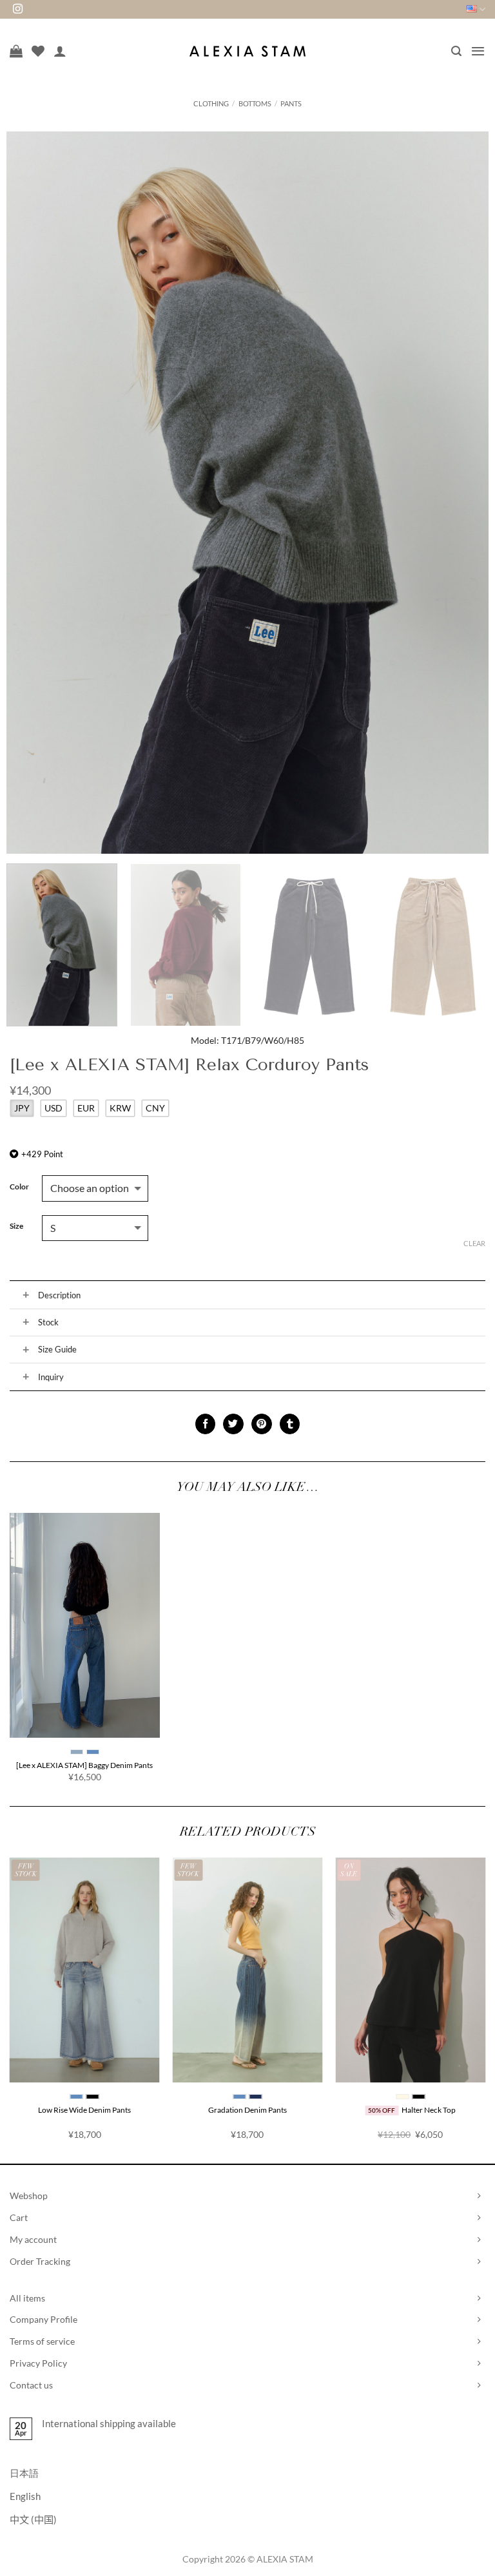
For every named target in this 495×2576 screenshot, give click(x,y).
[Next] (463, 493)
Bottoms (255, 103)
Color (19, 1187)
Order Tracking (40, 2261)
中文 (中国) (33, 2519)
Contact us (31, 2385)
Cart (19, 2217)
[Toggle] (26, 1295)
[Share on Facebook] (205, 1424)
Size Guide (57, 1349)
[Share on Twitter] (233, 1424)
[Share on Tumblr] (290, 1424)
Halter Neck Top (429, 2110)
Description (59, 1295)
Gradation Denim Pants (247, 2110)
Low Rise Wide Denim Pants (84, 2110)
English (25, 2496)
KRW (120, 1108)
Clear (474, 1243)
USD (53, 1108)
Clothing (211, 103)
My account (33, 2239)
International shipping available (109, 2423)
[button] (456, 51)
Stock (48, 1322)
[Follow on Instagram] (18, 9)
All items (27, 2298)
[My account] (60, 51)
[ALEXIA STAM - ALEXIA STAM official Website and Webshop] (247, 51)
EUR (86, 1108)
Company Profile (44, 2319)
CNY (155, 1108)
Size (16, 1226)
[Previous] (32, 493)
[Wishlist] (38, 51)
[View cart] (16, 51)
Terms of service (42, 2341)
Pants (291, 103)
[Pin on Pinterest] (261, 1424)
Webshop (29, 2196)
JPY (22, 1108)
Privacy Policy (38, 2363)
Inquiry (51, 1377)
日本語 (24, 2473)
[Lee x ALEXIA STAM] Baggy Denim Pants (84, 1765)
